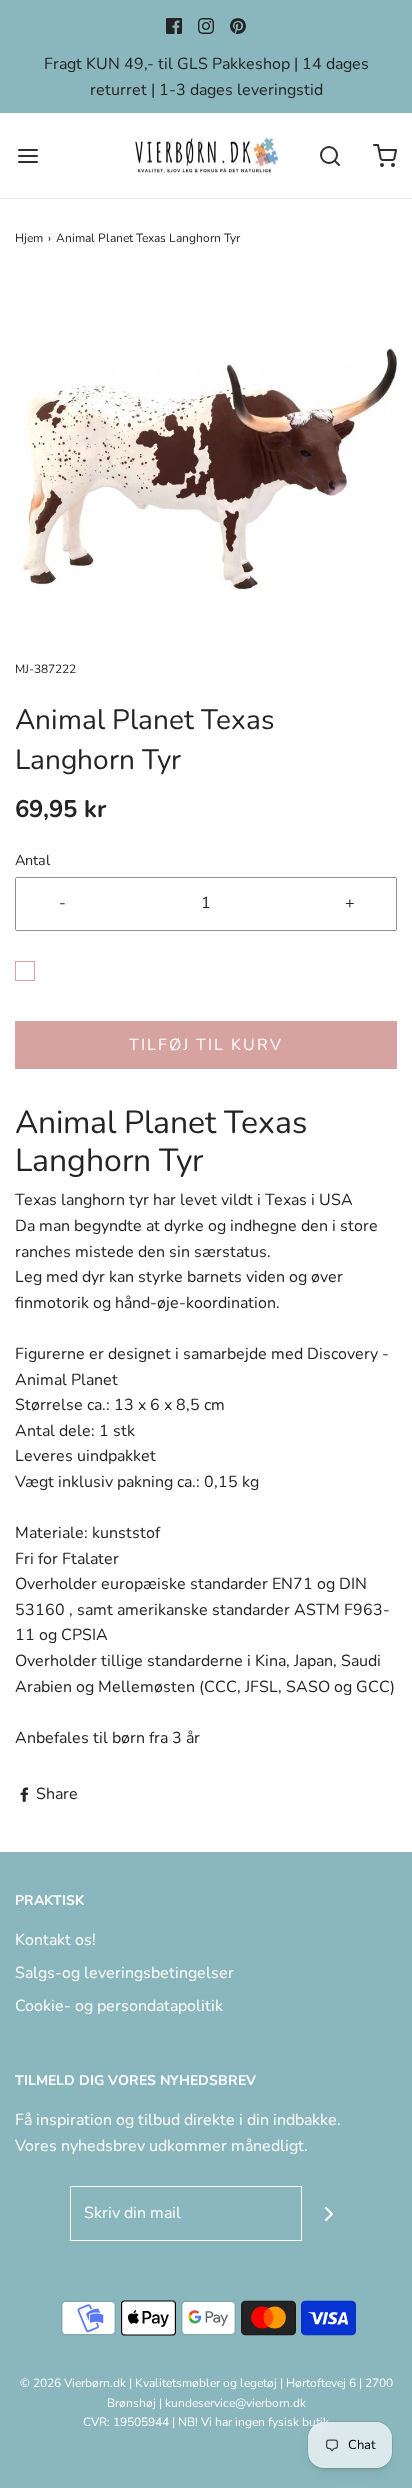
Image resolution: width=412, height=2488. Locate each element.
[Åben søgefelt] (329, 155)
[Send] (329, 2213)
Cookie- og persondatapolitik (119, 2006)
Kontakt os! (55, 1940)
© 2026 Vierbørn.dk (73, 2383)
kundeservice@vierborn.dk (235, 2403)
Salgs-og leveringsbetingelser (124, 1973)
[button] (206, 469)
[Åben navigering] (27, 155)
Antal (32, 860)
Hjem (29, 238)
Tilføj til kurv (206, 1045)
